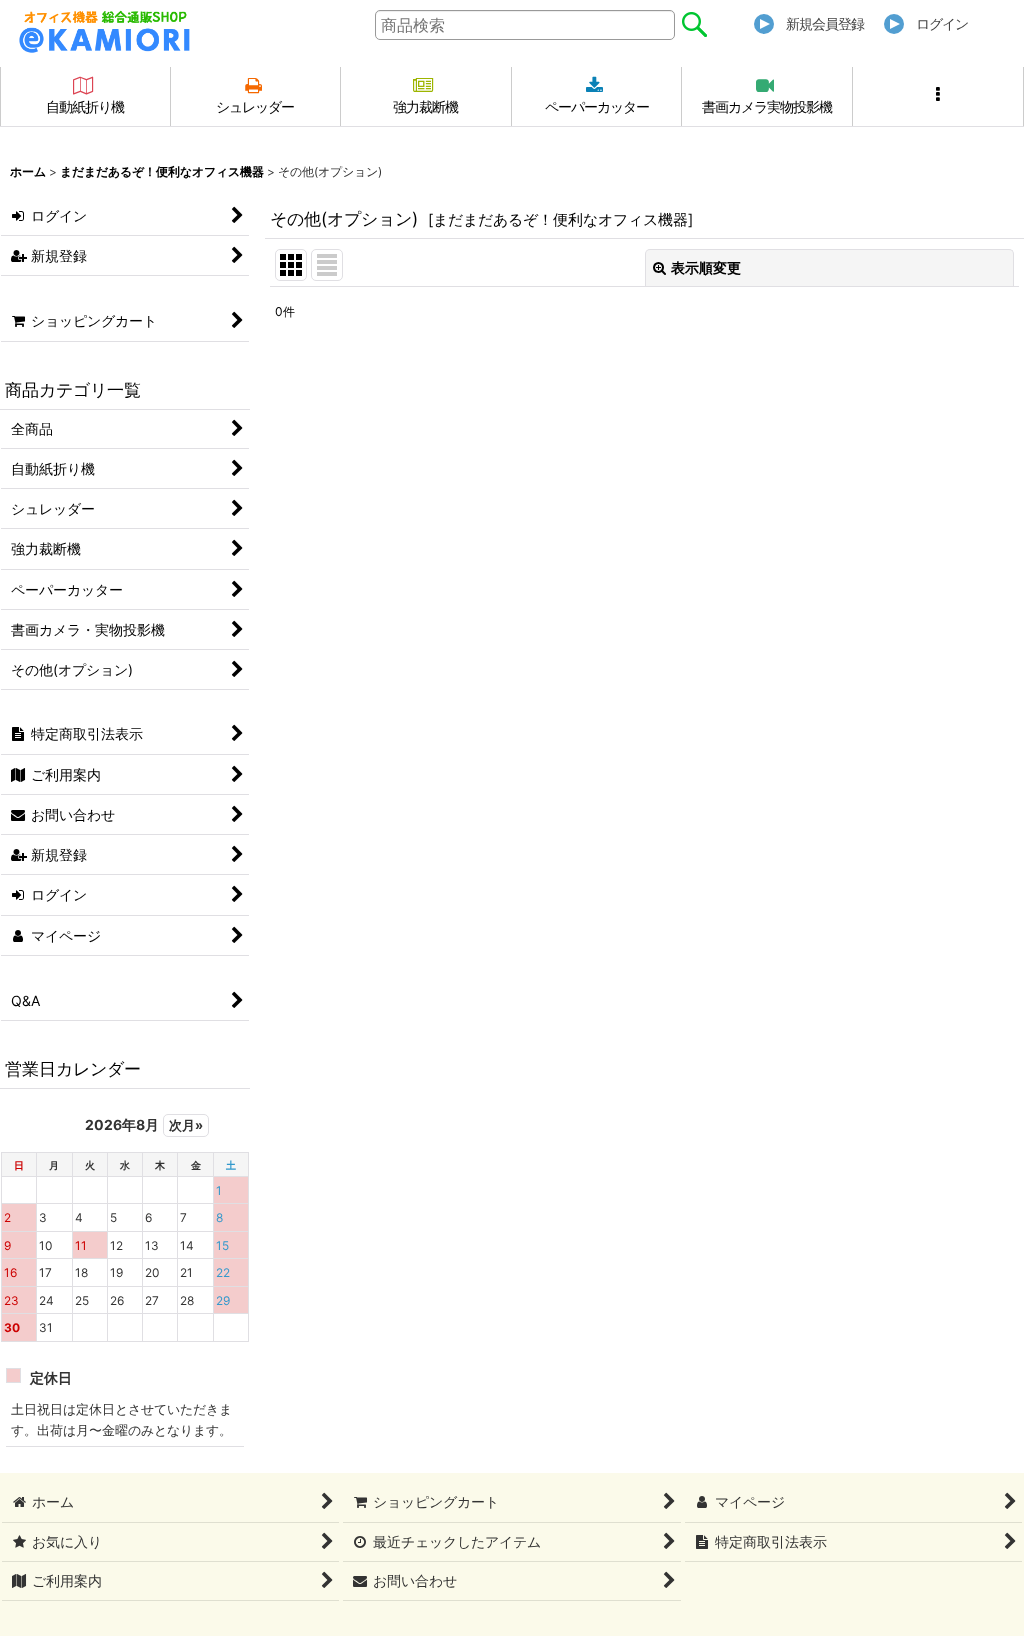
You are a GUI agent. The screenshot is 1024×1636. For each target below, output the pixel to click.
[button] (938, 96)
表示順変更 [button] (706, 267)
